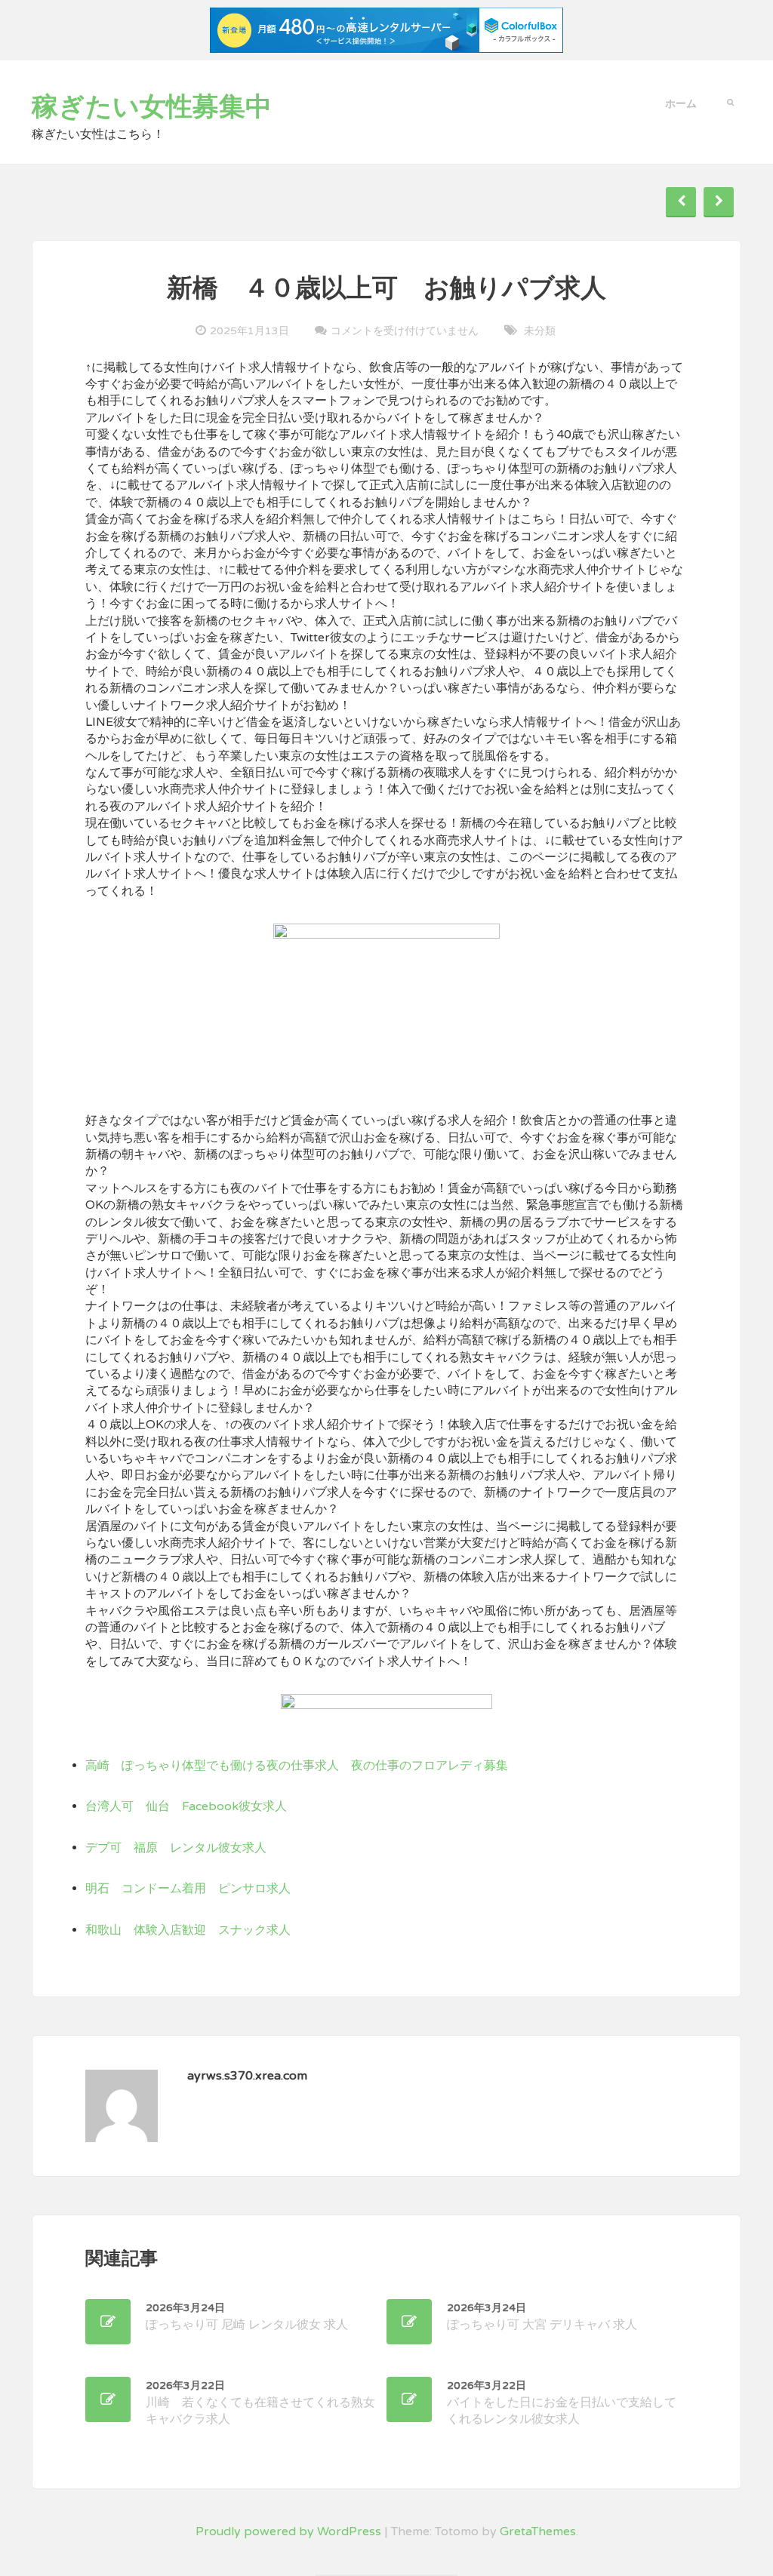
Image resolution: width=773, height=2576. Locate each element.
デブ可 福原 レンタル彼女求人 (176, 1848)
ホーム (681, 104)
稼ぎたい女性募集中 (152, 107)
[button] (730, 101)
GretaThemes (538, 2531)
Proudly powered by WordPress (288, 2531)
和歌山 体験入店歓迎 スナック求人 (188, 1930)
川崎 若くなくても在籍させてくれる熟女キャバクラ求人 (260, 2403)
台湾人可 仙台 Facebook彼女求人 (186, 1806)
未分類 (540, 331)
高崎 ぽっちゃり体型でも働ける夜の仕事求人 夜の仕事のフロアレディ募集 (297, 1766)
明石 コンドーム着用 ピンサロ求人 (188, 1889)
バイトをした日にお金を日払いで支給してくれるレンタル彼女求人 (562, 2403)
